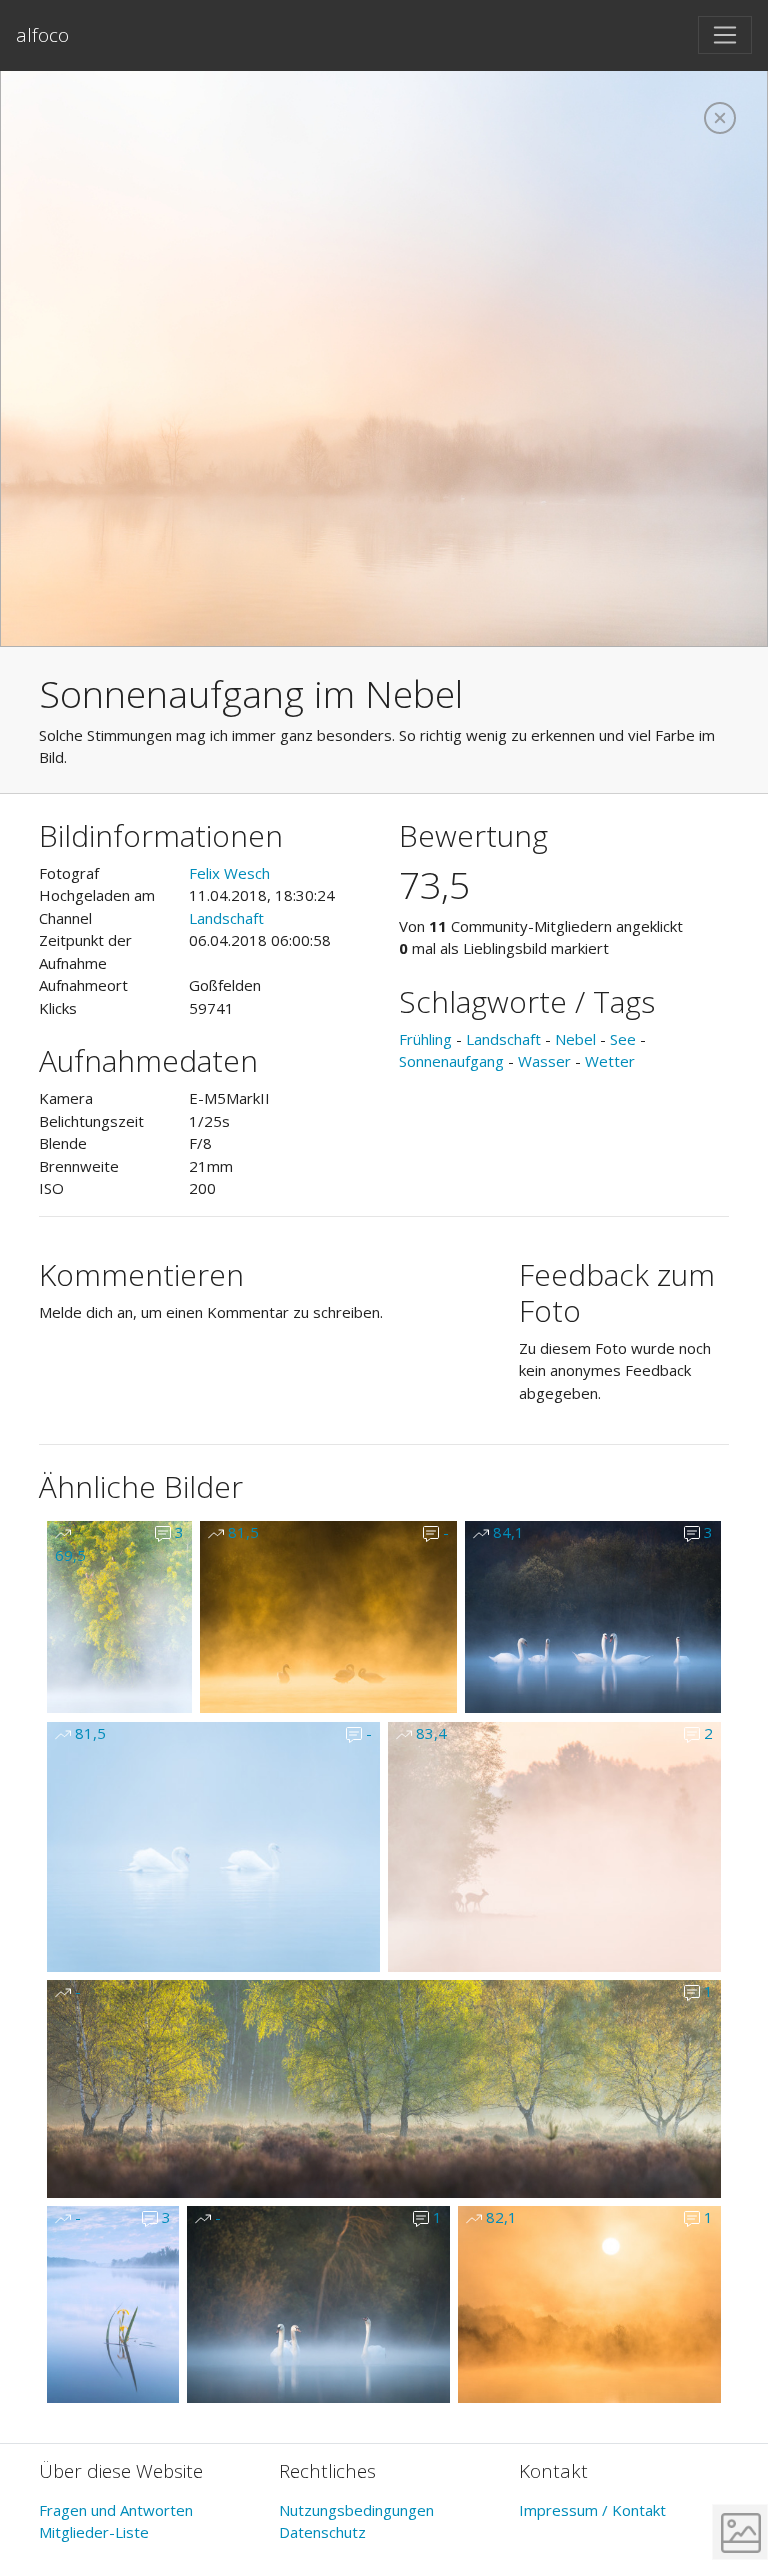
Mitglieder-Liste (94, 2532)
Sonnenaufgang (451, 1061)
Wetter (610, 1061)
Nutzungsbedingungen (356, 2510)
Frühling (425, 1039)
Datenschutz (322, 2532)
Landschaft (226, 918)
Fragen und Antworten (116, 2510)
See (623, 1039)
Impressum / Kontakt (592, 2510)
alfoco (42, 34)
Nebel (575, 1039)
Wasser (544, 1061)
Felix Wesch (229, 873)
